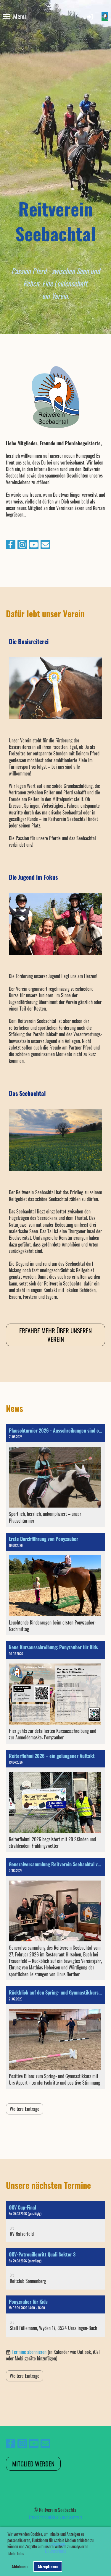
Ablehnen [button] (20, 2566)
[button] (55, 2222)
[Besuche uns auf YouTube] (34, 545)
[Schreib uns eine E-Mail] (45, 545)
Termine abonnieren (29, 2352)
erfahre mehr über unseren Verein (55, 1335)
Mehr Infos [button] (16, 2553)
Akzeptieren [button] (48, 2566)
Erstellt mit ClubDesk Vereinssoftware (56, 2517)
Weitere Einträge (25, 2109)
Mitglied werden (33, 2464)
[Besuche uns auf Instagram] (22, 545)
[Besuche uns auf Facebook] (11, 545)
